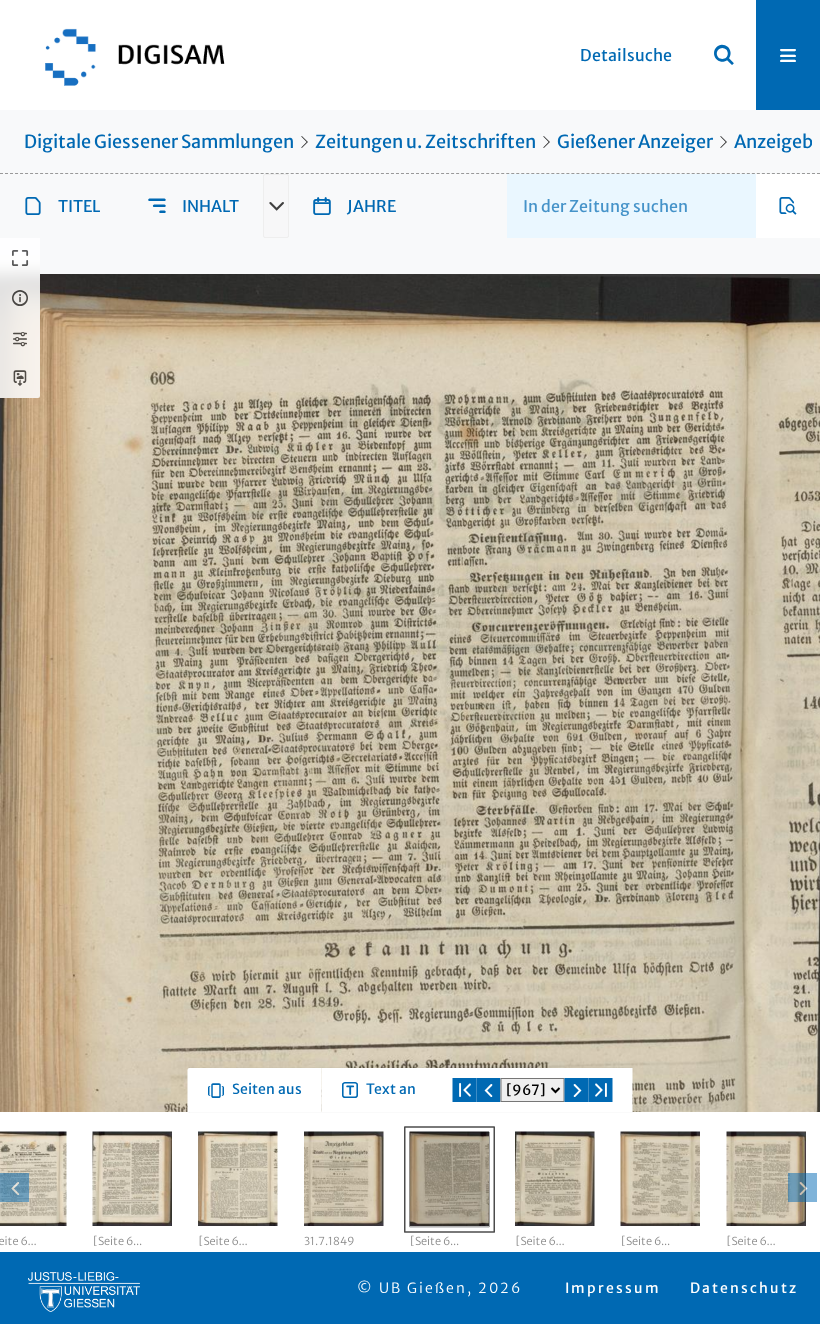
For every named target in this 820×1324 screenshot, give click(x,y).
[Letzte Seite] (601, 1162)
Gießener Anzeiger (635, 141)
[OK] (724, 55)
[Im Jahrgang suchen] (788, 206)
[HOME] (125, 55)
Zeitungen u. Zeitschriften (425, 141)
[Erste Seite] (465, 1162)
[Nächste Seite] (577, 1162)
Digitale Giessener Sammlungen (159, 141)
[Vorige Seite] (489, 1162)
